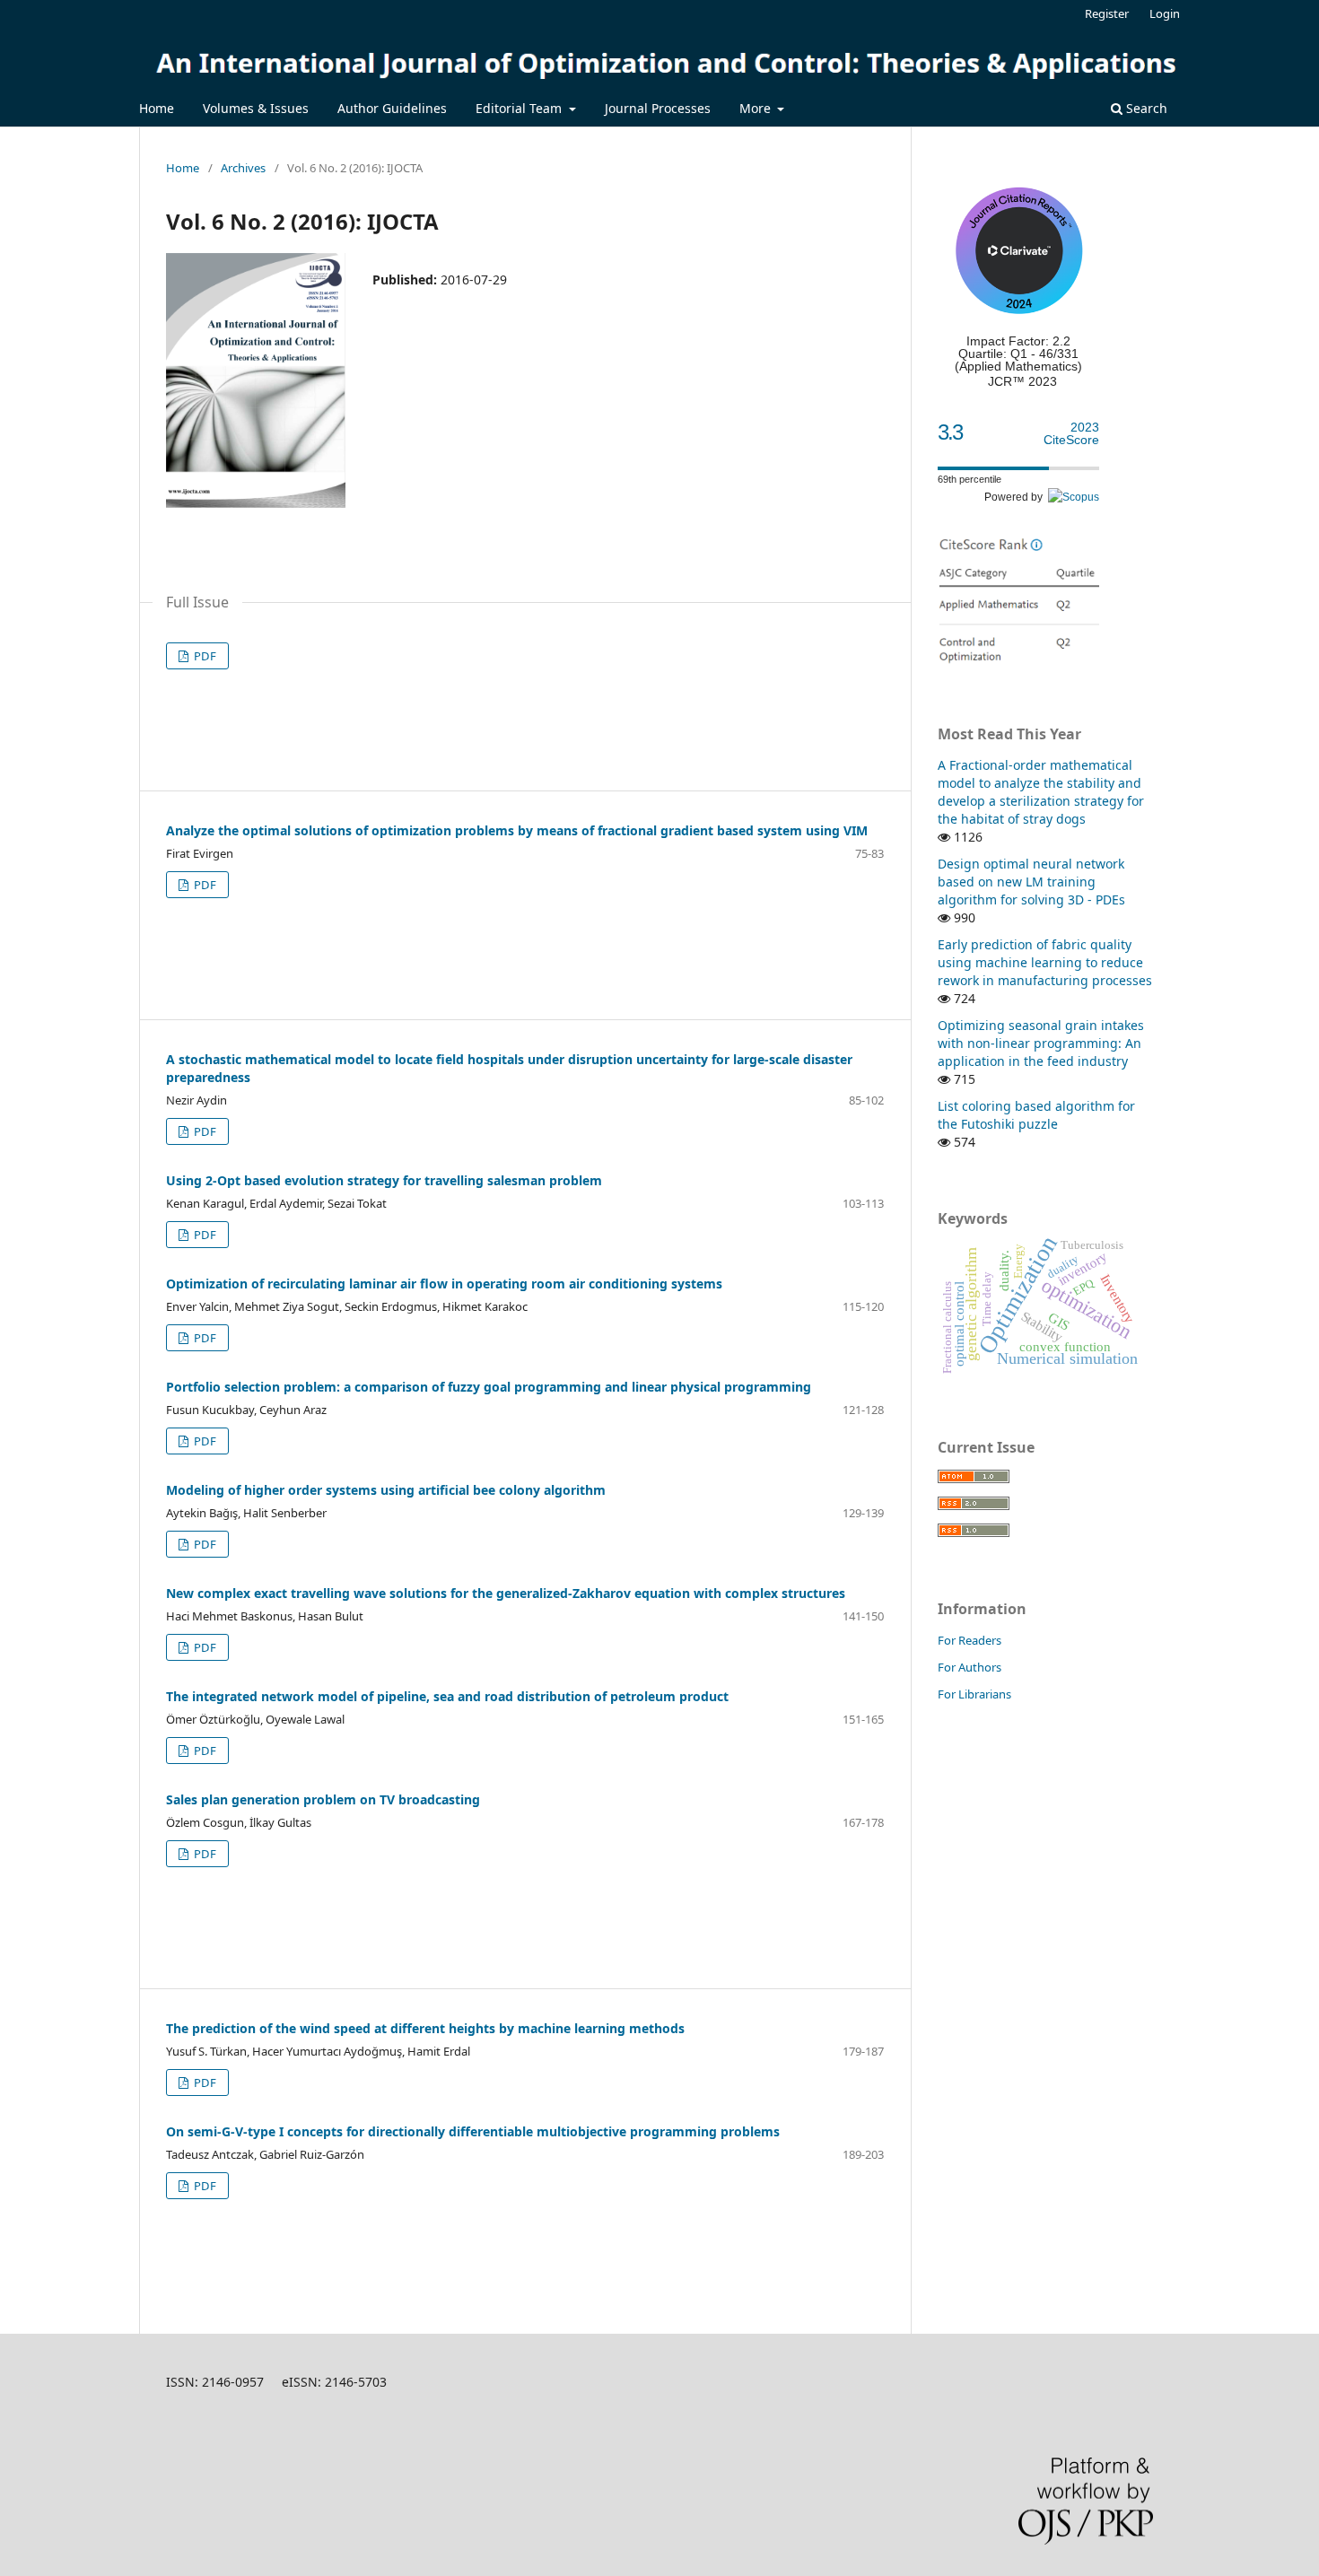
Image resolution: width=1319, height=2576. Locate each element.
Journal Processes (658, 108)
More (757, 108)
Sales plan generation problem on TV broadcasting (323, 1799)
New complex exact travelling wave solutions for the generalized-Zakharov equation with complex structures (506, 1593)
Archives (243, 168)
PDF (204, 656)
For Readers (970, 1640)
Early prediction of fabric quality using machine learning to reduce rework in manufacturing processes (1045, 962)
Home (157, 108)
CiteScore (1071, 434)
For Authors (970, 1667)
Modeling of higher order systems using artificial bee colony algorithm (386, 1490)
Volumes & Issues (256, 108)
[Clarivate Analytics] (1018, 310)
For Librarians (974, 1694)
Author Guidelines (392, 108)
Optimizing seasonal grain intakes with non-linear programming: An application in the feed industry (1041, 1043)
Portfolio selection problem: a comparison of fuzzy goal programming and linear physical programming (489, 1387)
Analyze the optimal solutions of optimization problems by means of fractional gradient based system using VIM (517, 830)
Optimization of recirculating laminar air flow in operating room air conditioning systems (444, 1284)
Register (1107, 13)
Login (1165, 13)
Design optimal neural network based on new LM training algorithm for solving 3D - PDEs (1031, 882)
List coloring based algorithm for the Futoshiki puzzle (1036, 1115)
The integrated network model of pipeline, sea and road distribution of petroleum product (447, 1696)
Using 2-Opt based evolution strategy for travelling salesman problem (384, 1180)
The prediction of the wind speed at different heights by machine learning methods (425, 2028)
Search (1145, 108)
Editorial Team (520, 108)
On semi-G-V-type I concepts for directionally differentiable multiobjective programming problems (473, 2131)
